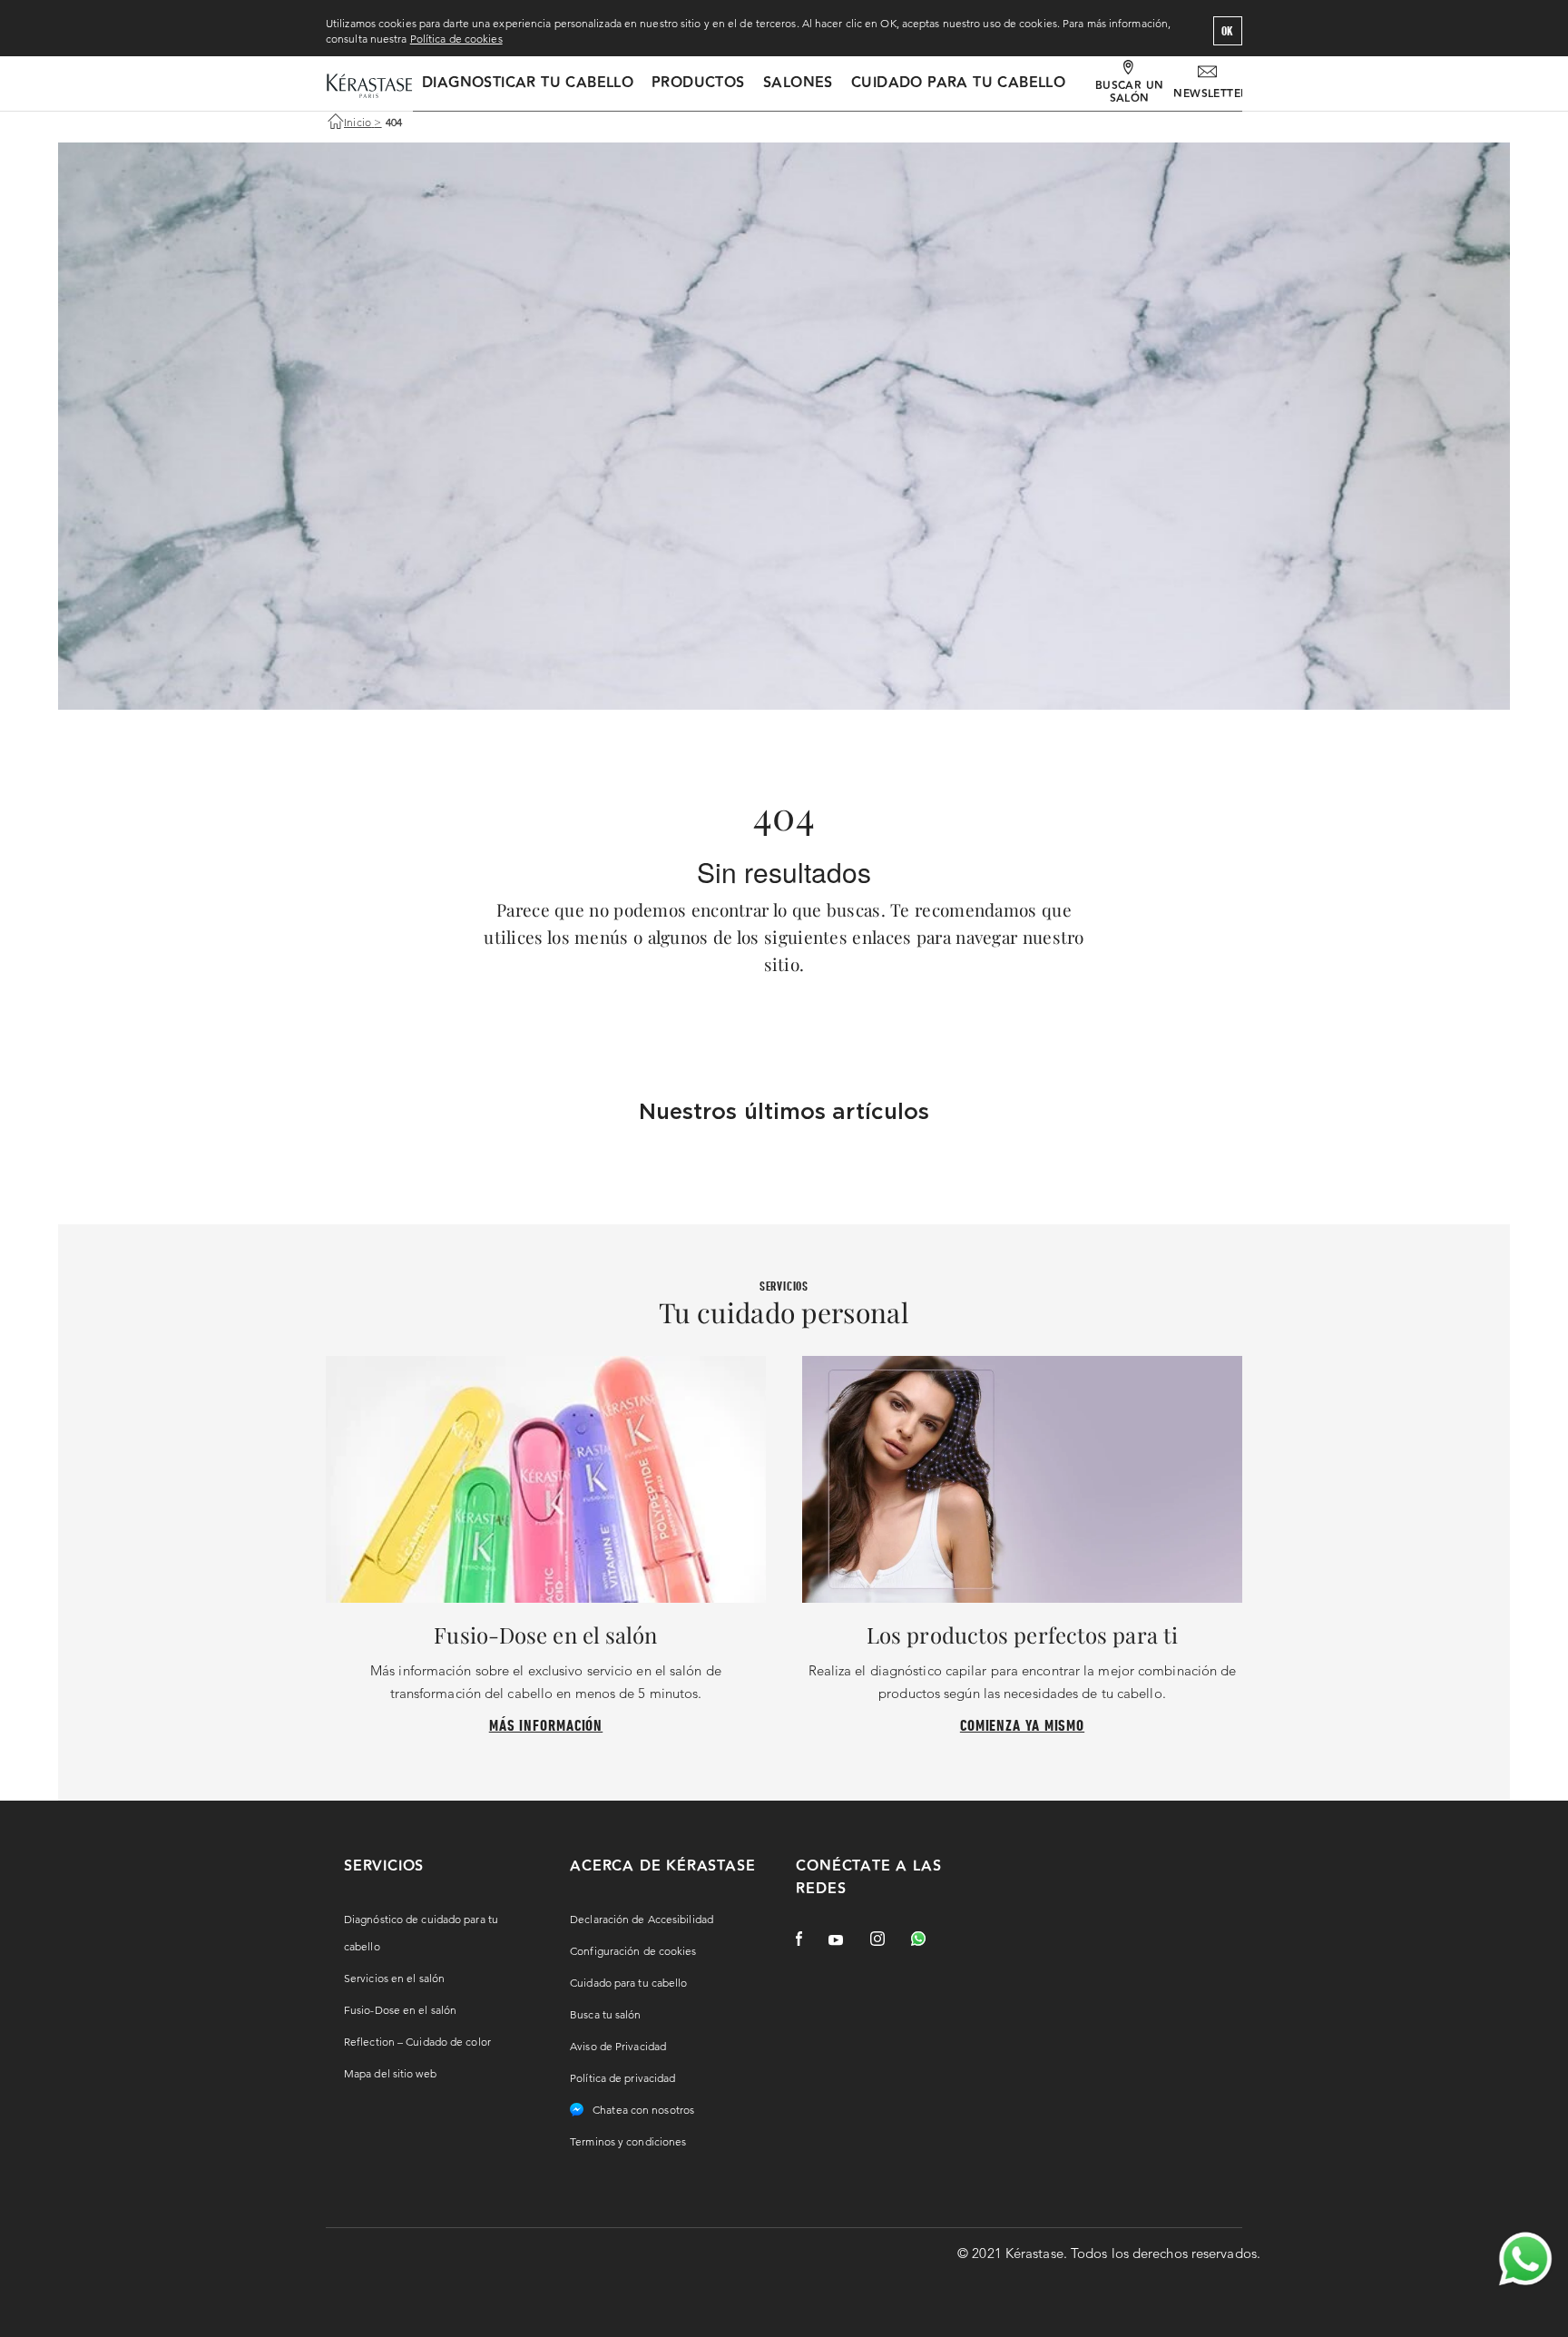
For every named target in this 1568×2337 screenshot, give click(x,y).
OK (1228, 31)
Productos (698, 83)
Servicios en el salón (394, 1978)
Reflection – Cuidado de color (417, 2042)
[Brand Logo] (369, 87)
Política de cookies (456, 39)
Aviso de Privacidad (618, 2046)
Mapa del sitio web (390, 2073)
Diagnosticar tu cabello (528, 83)
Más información (546, 1725)
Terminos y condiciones (628, 2141)
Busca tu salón (605, 2014)
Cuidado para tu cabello (958, 83)
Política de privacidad (622, 2078)
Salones (798, 83)
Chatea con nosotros (643, 2110)
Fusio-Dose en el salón (400, 2010)
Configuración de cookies (633, 1951)
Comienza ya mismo (1022, 1725)
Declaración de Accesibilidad (642, 1919)
